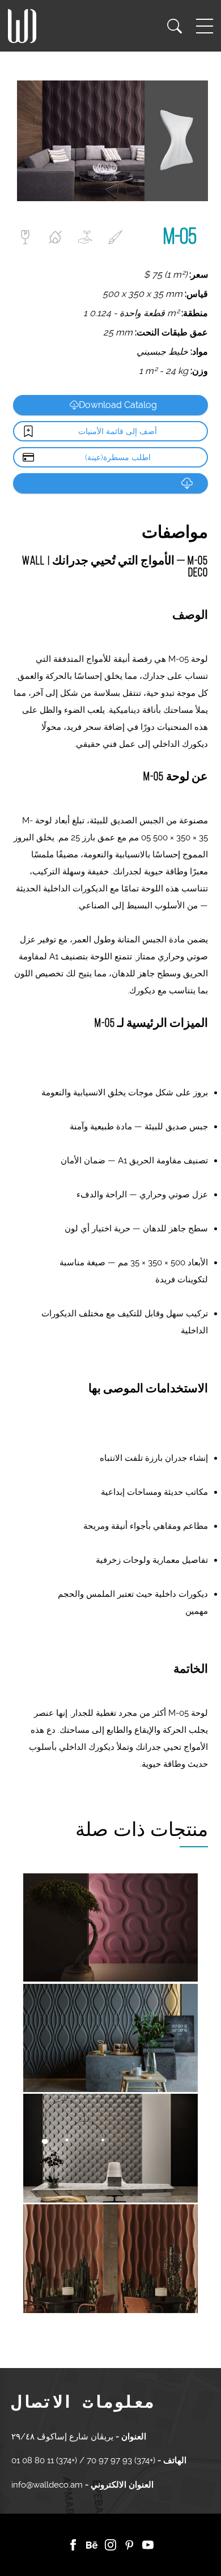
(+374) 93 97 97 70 (120, 2460)
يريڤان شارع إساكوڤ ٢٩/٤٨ (62, 2437)
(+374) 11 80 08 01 (45, 2460)
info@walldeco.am (47, 2485)
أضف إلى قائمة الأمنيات (118, 431)
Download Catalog (118, 405)
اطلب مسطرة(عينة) (118, 457)
